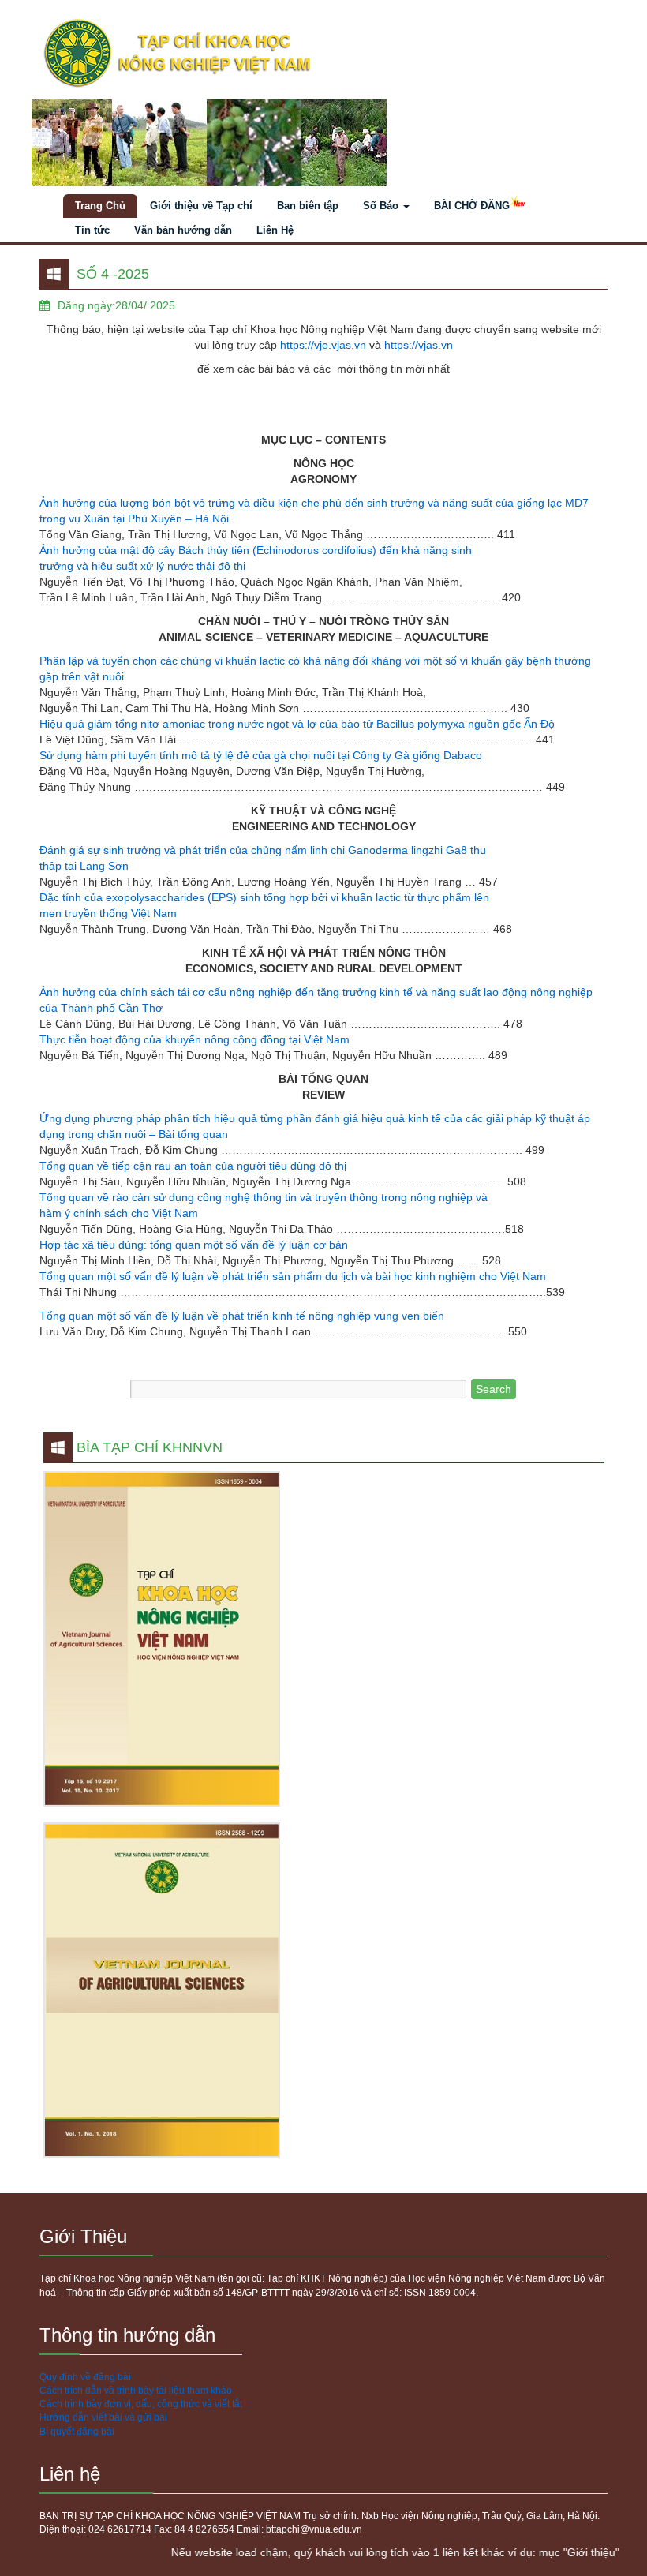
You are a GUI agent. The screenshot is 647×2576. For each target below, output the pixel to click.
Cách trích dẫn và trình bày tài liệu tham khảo (136, 2391)
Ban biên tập (308, 206)
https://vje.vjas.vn (323, 345)
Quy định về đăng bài (85, 2377)
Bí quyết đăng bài (77, 2432)
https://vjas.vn (419, 345)
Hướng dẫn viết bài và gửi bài (103, 2417)
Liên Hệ (275, 230)
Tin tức (92, 230)
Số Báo (382, 206)
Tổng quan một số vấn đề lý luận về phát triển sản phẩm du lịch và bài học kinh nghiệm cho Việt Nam (293, 1276)
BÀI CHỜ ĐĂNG (472, 206)
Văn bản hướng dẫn (183, 230)
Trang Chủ (100, 206)
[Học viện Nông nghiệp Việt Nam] (323, 54)
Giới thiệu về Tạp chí (201, 206)
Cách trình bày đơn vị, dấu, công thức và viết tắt (141, 2404)
